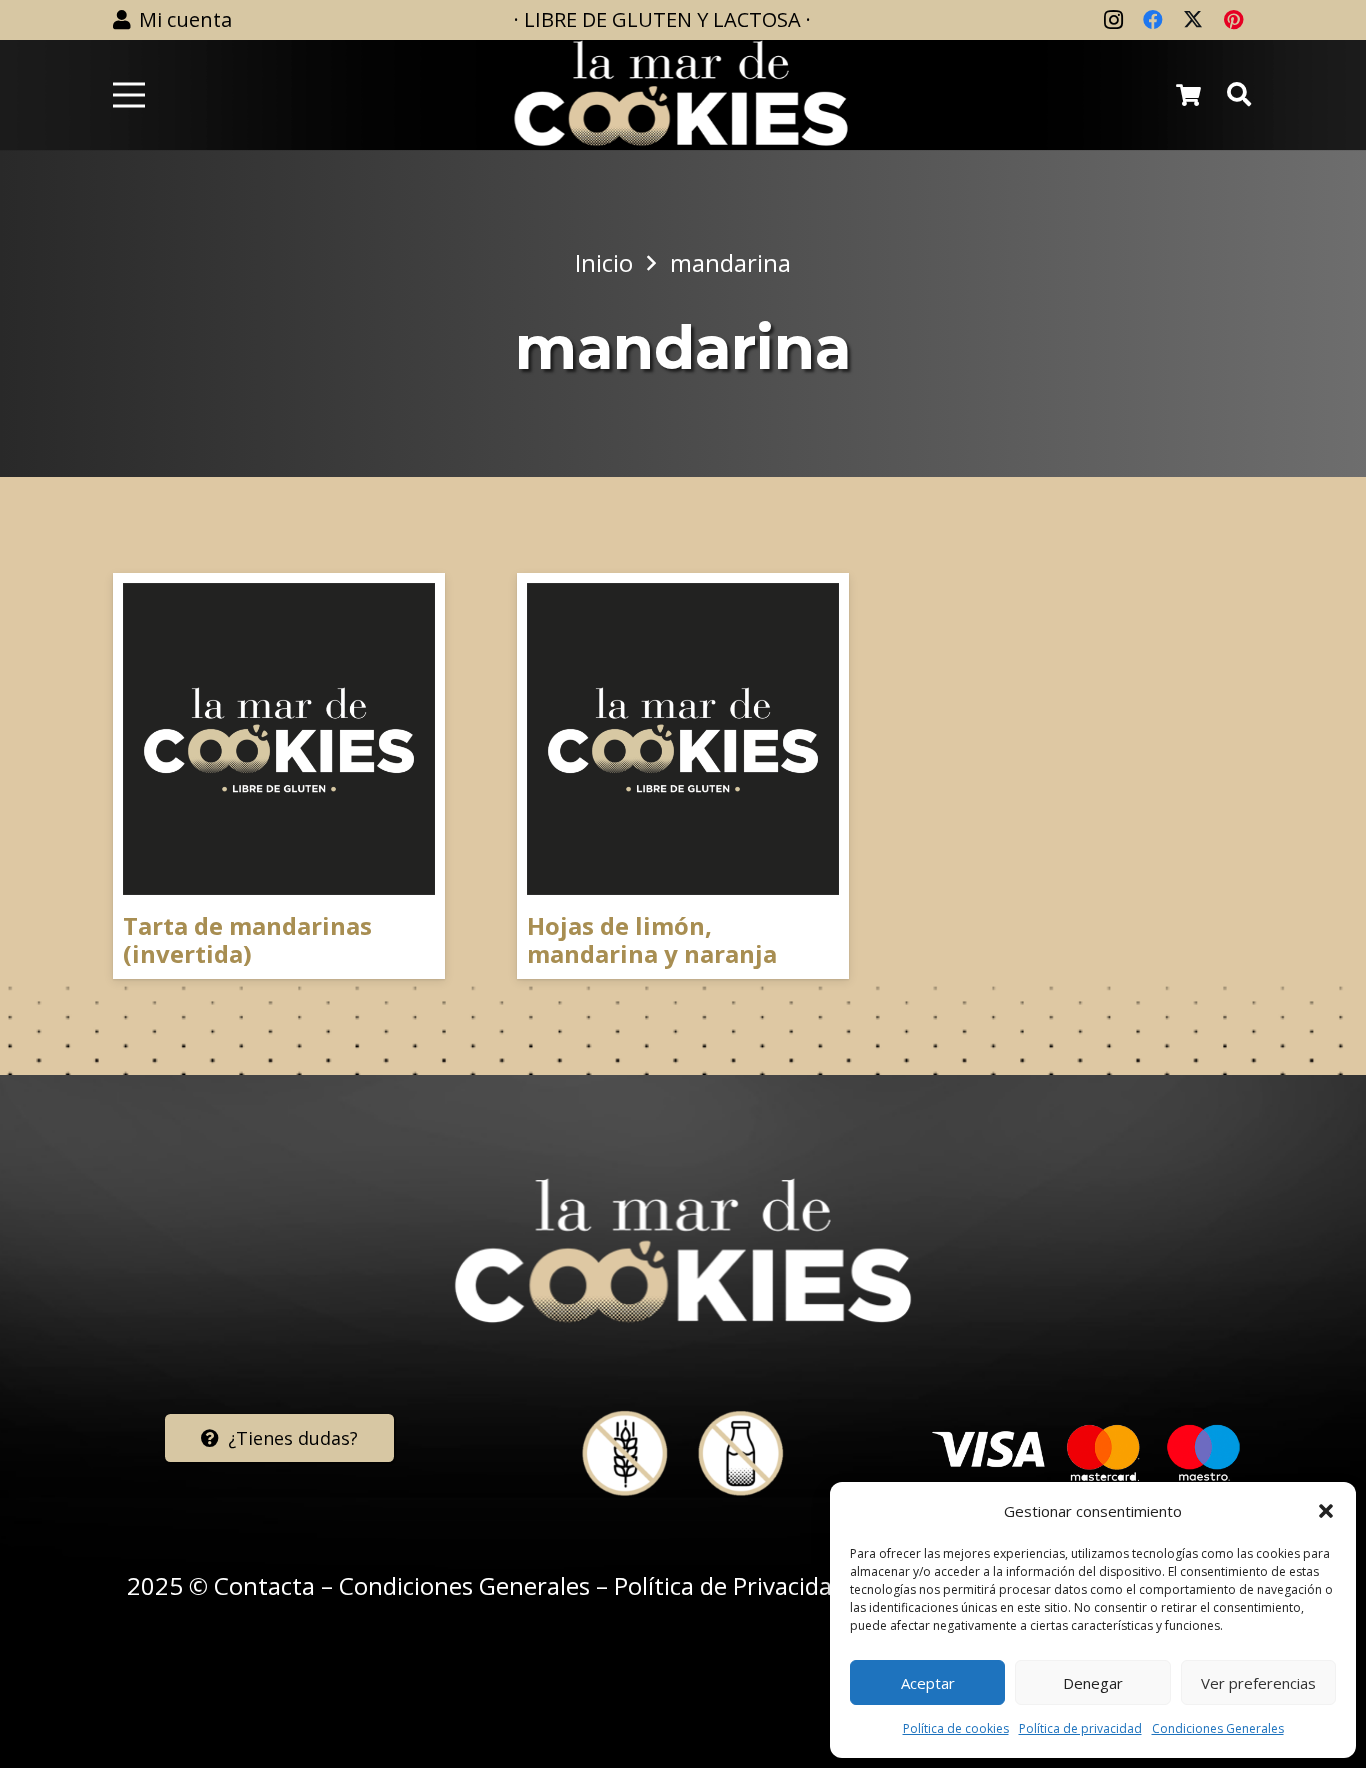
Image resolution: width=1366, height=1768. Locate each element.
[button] (1326, 1511)
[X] (1193, 20)
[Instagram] (1113, 20)
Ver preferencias (1258, 1683)
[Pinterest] (1233, 20)
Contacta (264, 1585)
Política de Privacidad (730, 1585)
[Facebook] (1153, 20)
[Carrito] (1188, 95)
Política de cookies (956, 1728)
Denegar (1093, 1683)
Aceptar (928, 1683)
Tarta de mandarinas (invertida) (247, 940)
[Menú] (129, 95)
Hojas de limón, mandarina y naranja (652, 940)
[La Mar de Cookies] (681, 95)
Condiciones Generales (1218, 1728)
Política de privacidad (1080, 1728)
